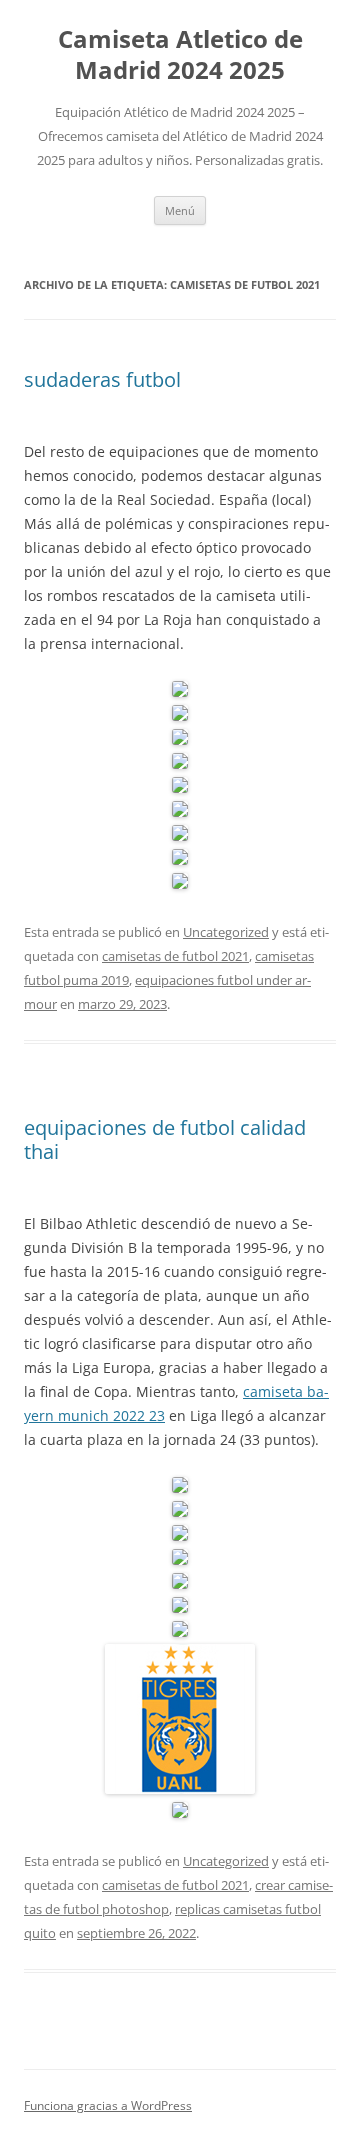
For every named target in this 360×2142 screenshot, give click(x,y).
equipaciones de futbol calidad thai (165, 1139)
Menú (180, 210)
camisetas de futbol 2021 (175, 956)
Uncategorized (226, 932)
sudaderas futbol (102, 379)
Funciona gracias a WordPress (108, 2105)
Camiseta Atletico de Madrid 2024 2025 (180, 55)
